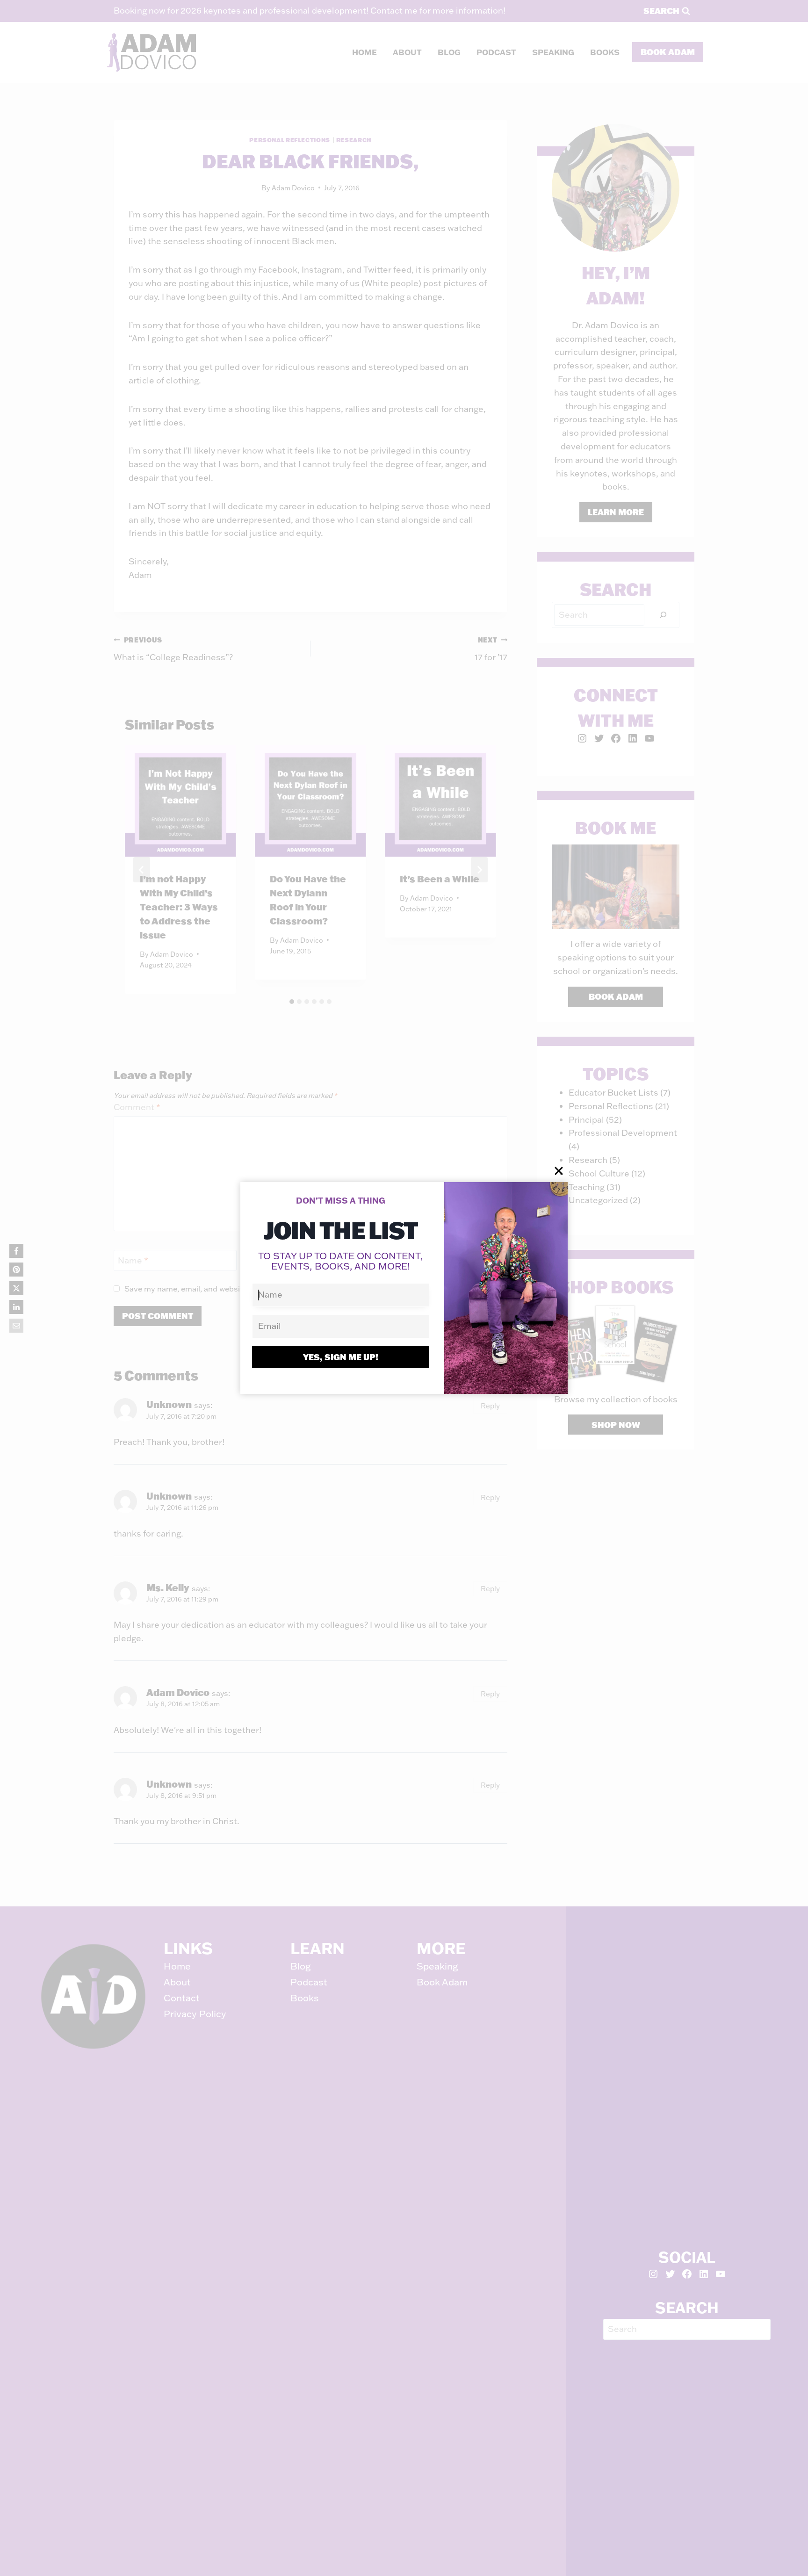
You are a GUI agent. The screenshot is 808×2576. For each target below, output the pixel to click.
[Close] (559, 1171)
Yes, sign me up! (341, 1357)
